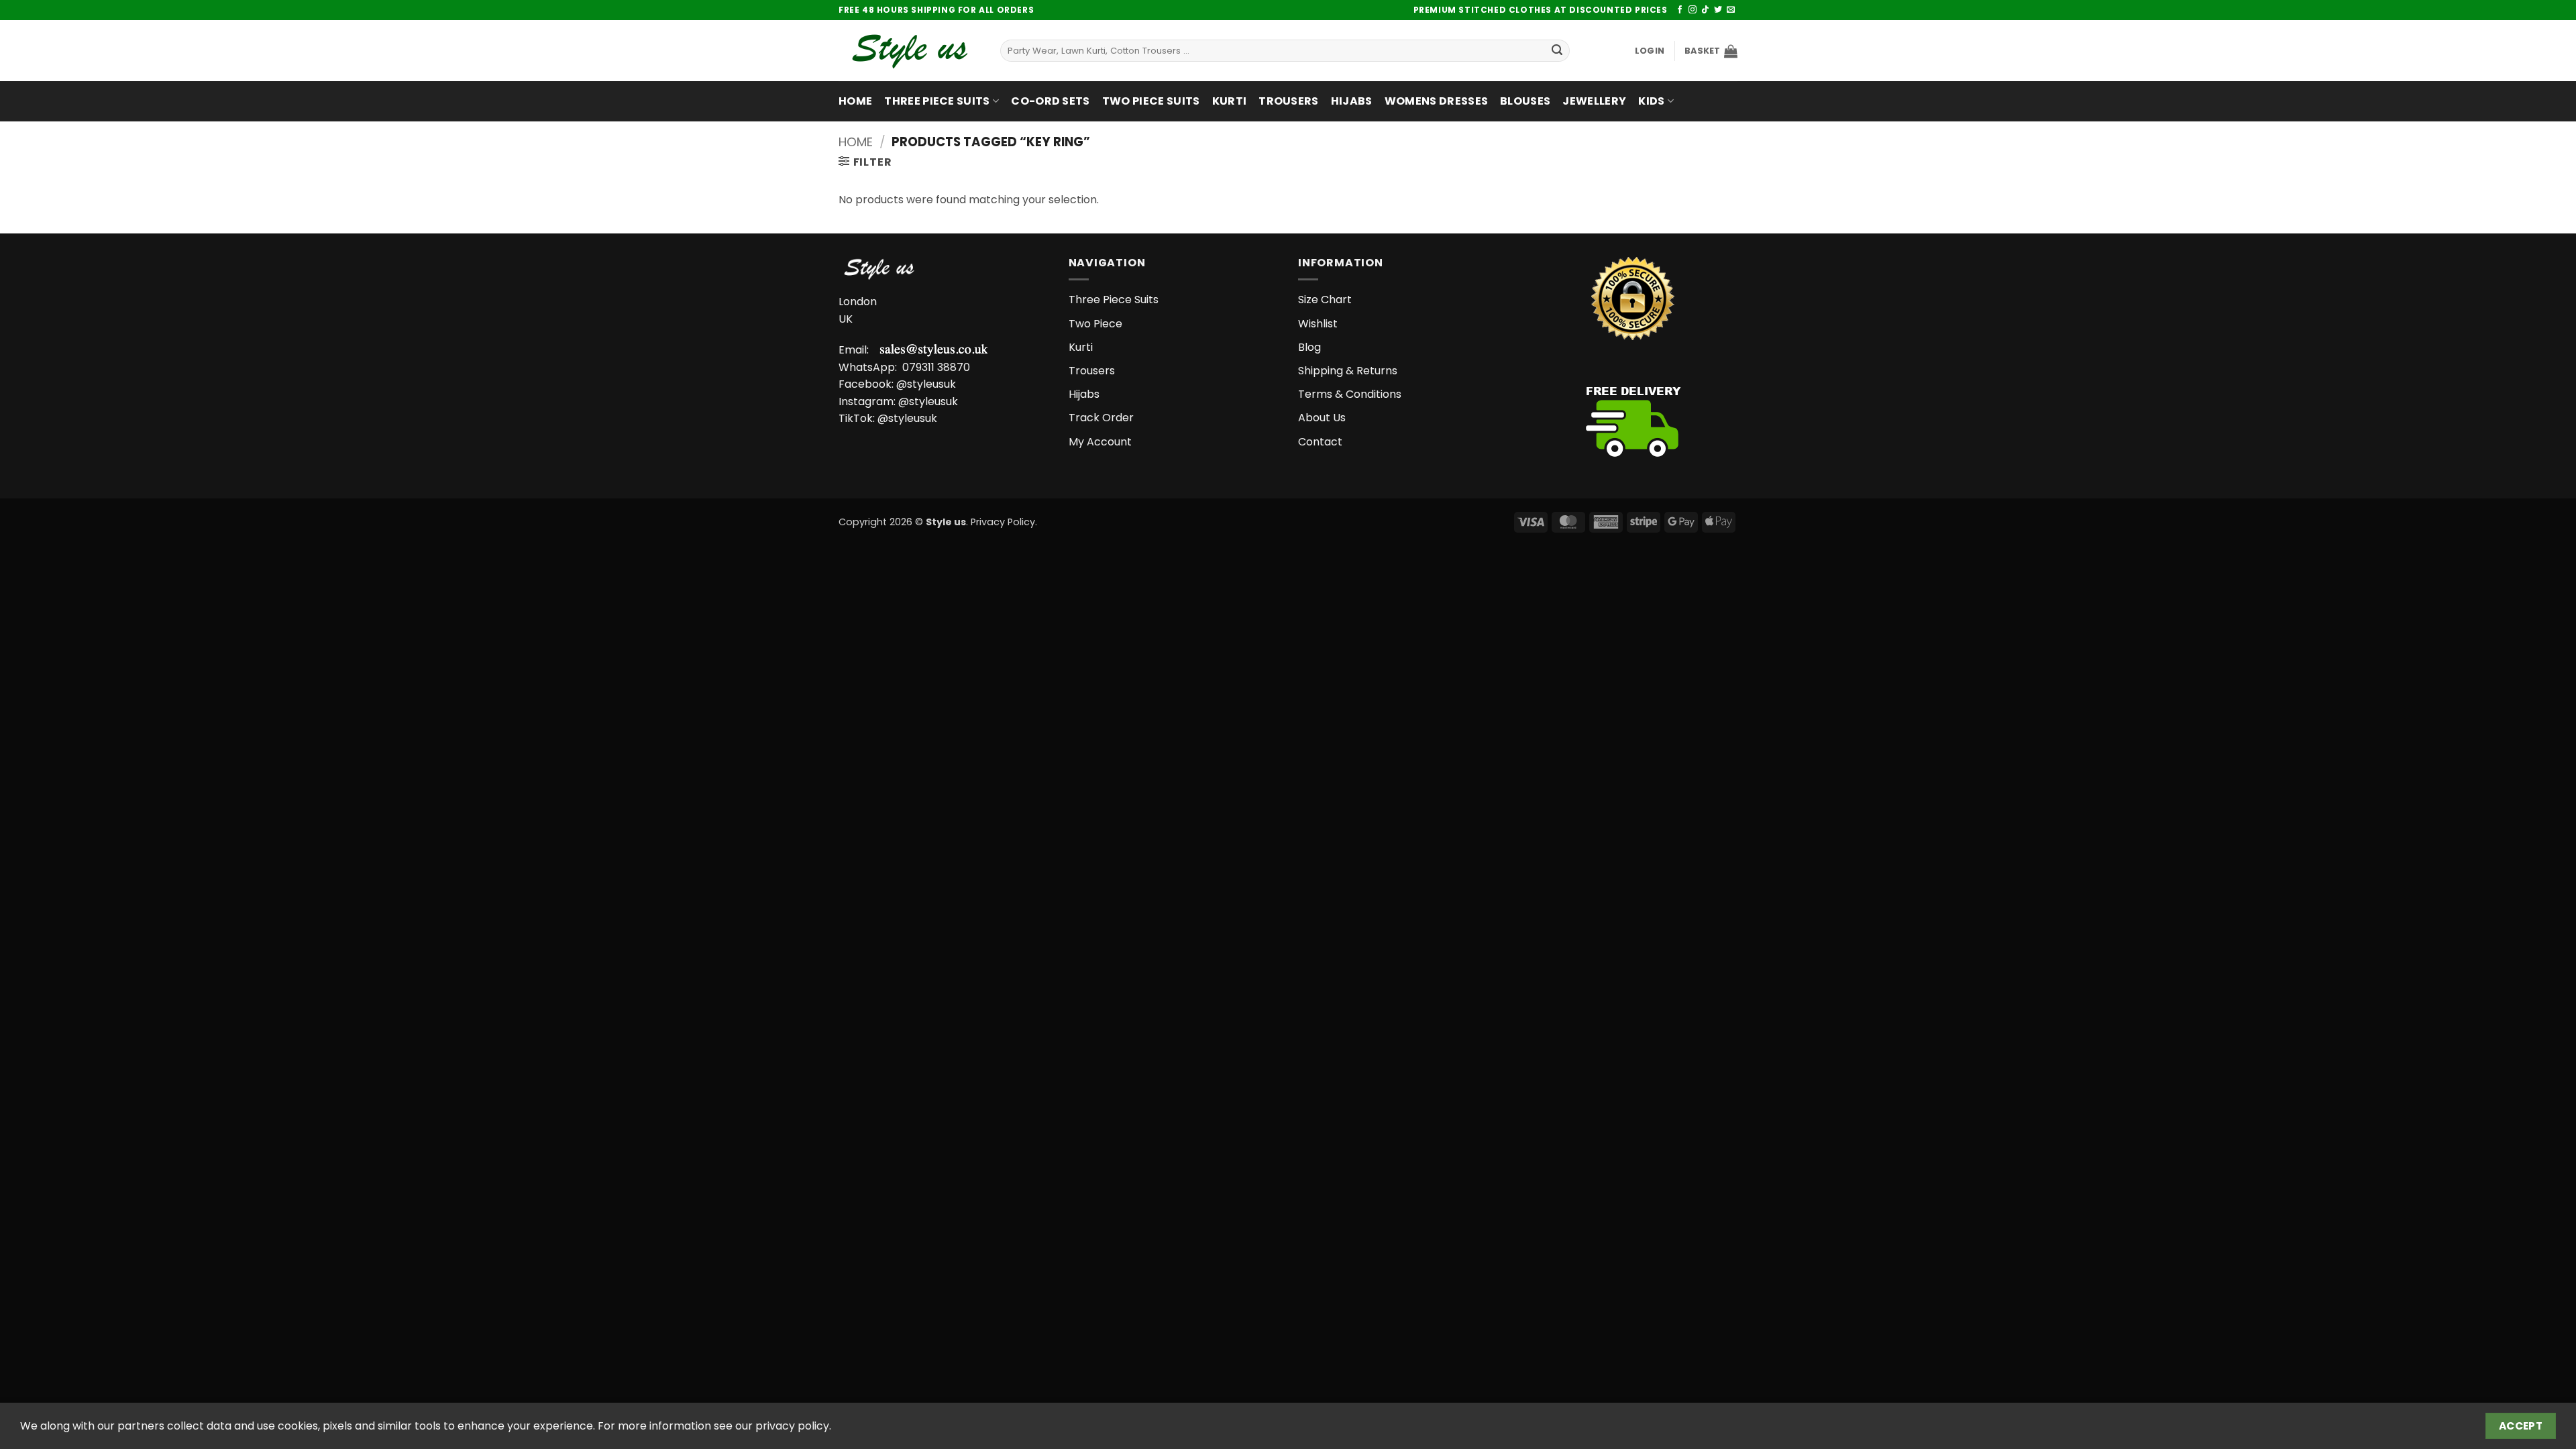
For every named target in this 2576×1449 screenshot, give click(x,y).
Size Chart (1325, 300)
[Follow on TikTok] (1705, 10)
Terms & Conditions (1350, 394)
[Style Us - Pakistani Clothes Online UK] (909, 51)
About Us (1322, 418)
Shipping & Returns (1348, 371)
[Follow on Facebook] (1680, 10)
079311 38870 (936, 367)
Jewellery (1594, 101)
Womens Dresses (1436, 101)
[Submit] (1557, 51)
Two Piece (1095, 324)
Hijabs (1352, 101)
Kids (1651, 101)
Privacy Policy (1003, 522)
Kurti (1230, 101)
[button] (1650, 51)
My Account (1100, 442)
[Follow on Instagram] (1693, 10)
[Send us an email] (1731, 10)
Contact (1320, 442)
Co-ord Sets (1051, 101)
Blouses (1525, 101)
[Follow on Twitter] (1718, 10)
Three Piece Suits (937, 101)
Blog (1309, 347)
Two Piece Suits (1151, 101)
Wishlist (1318, 324)
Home (855, 101)
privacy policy (792, 1426)
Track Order (1101, 418)
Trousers (1289, 101)
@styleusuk (926, 384)
